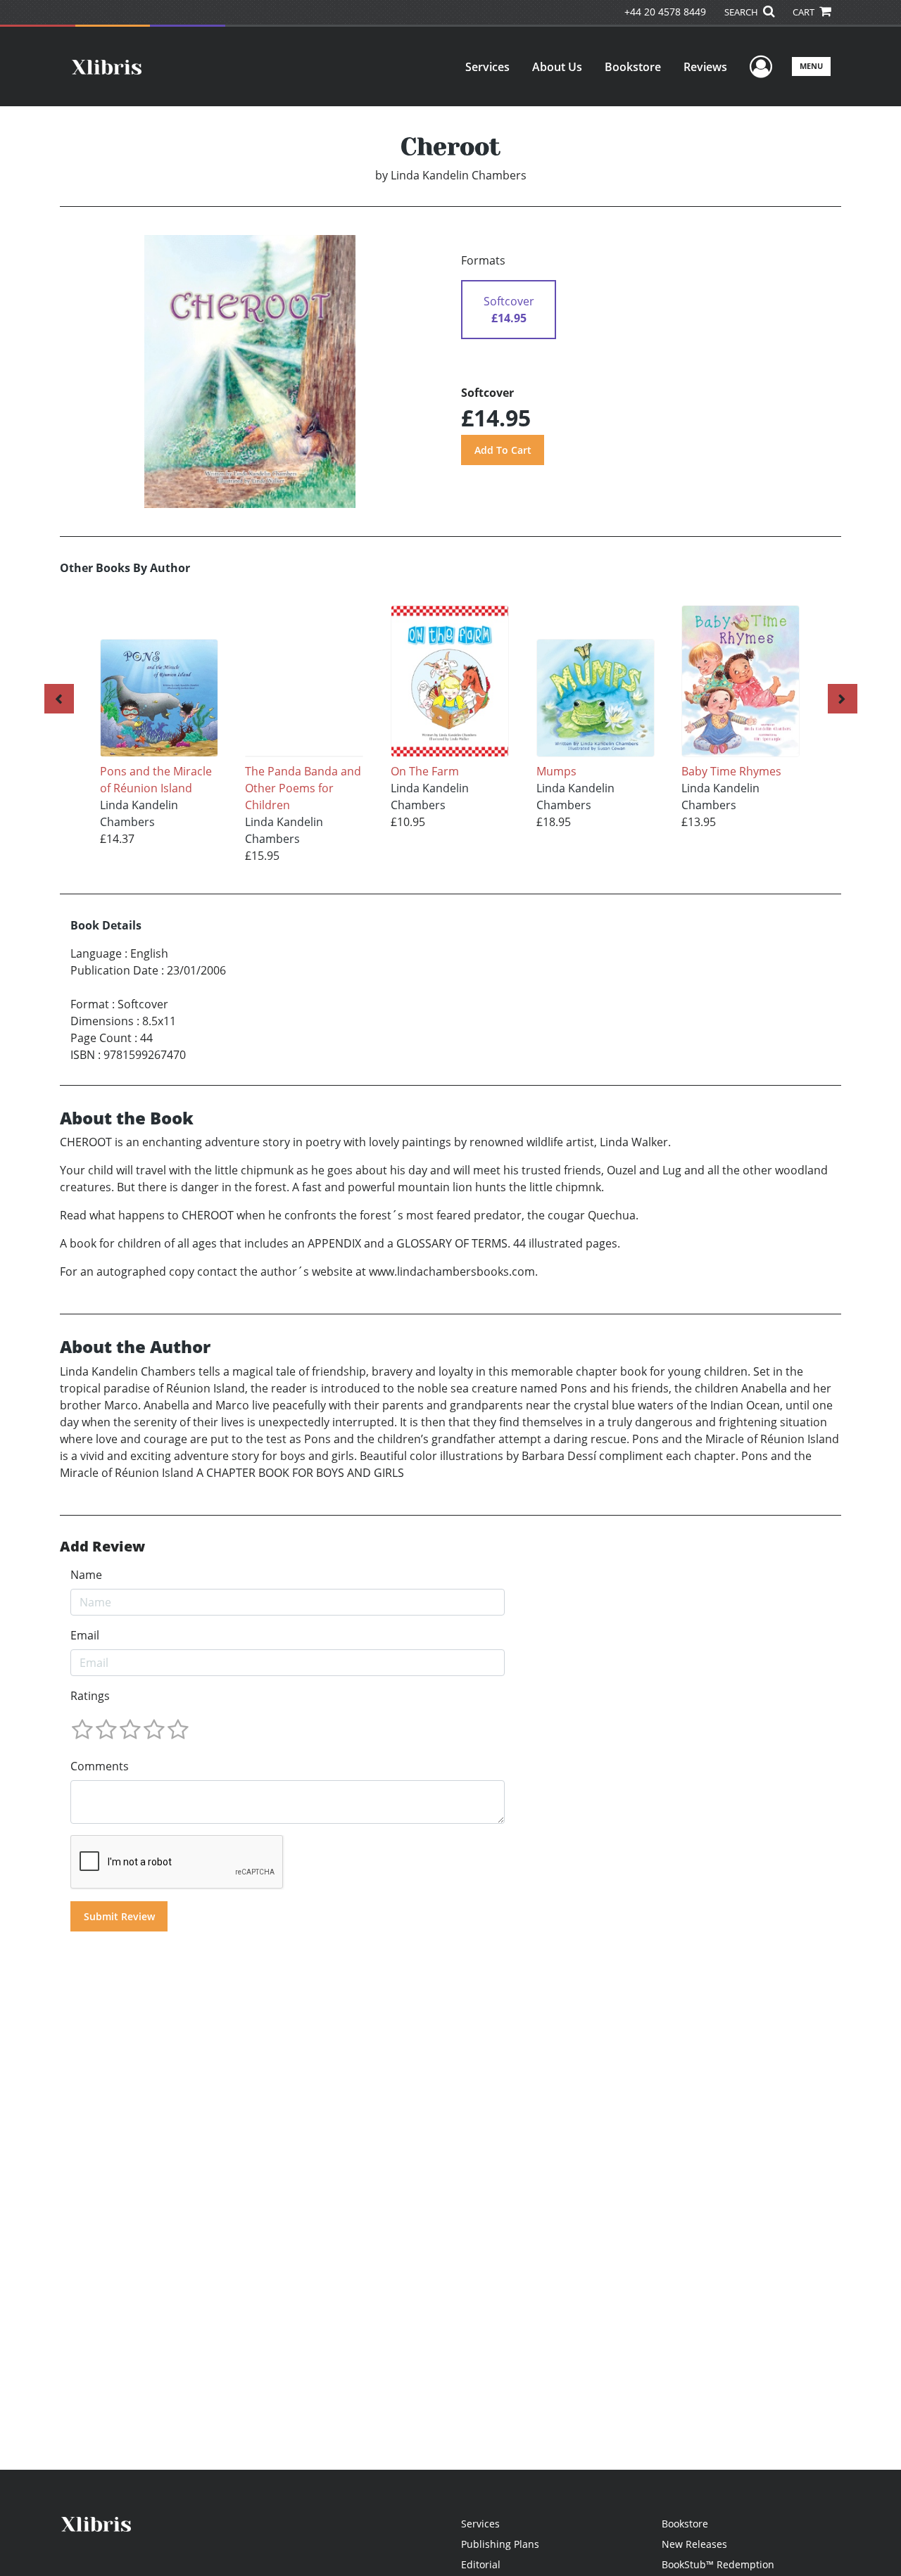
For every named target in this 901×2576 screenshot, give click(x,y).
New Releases (694, 2544)
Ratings (90, 1696)
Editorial (481, 2564)
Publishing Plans (500, 2544)
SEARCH (742, 12)
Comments (100, 1766)
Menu (811, 66)
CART (805, 12)
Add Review (102, 1547)
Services (487, 67)
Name (86, 1575)
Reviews (705, 67)
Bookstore (633, 67)
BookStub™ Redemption (718, 2564)
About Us (557, 67)
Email (85, 1635)
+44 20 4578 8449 (665, 12)
